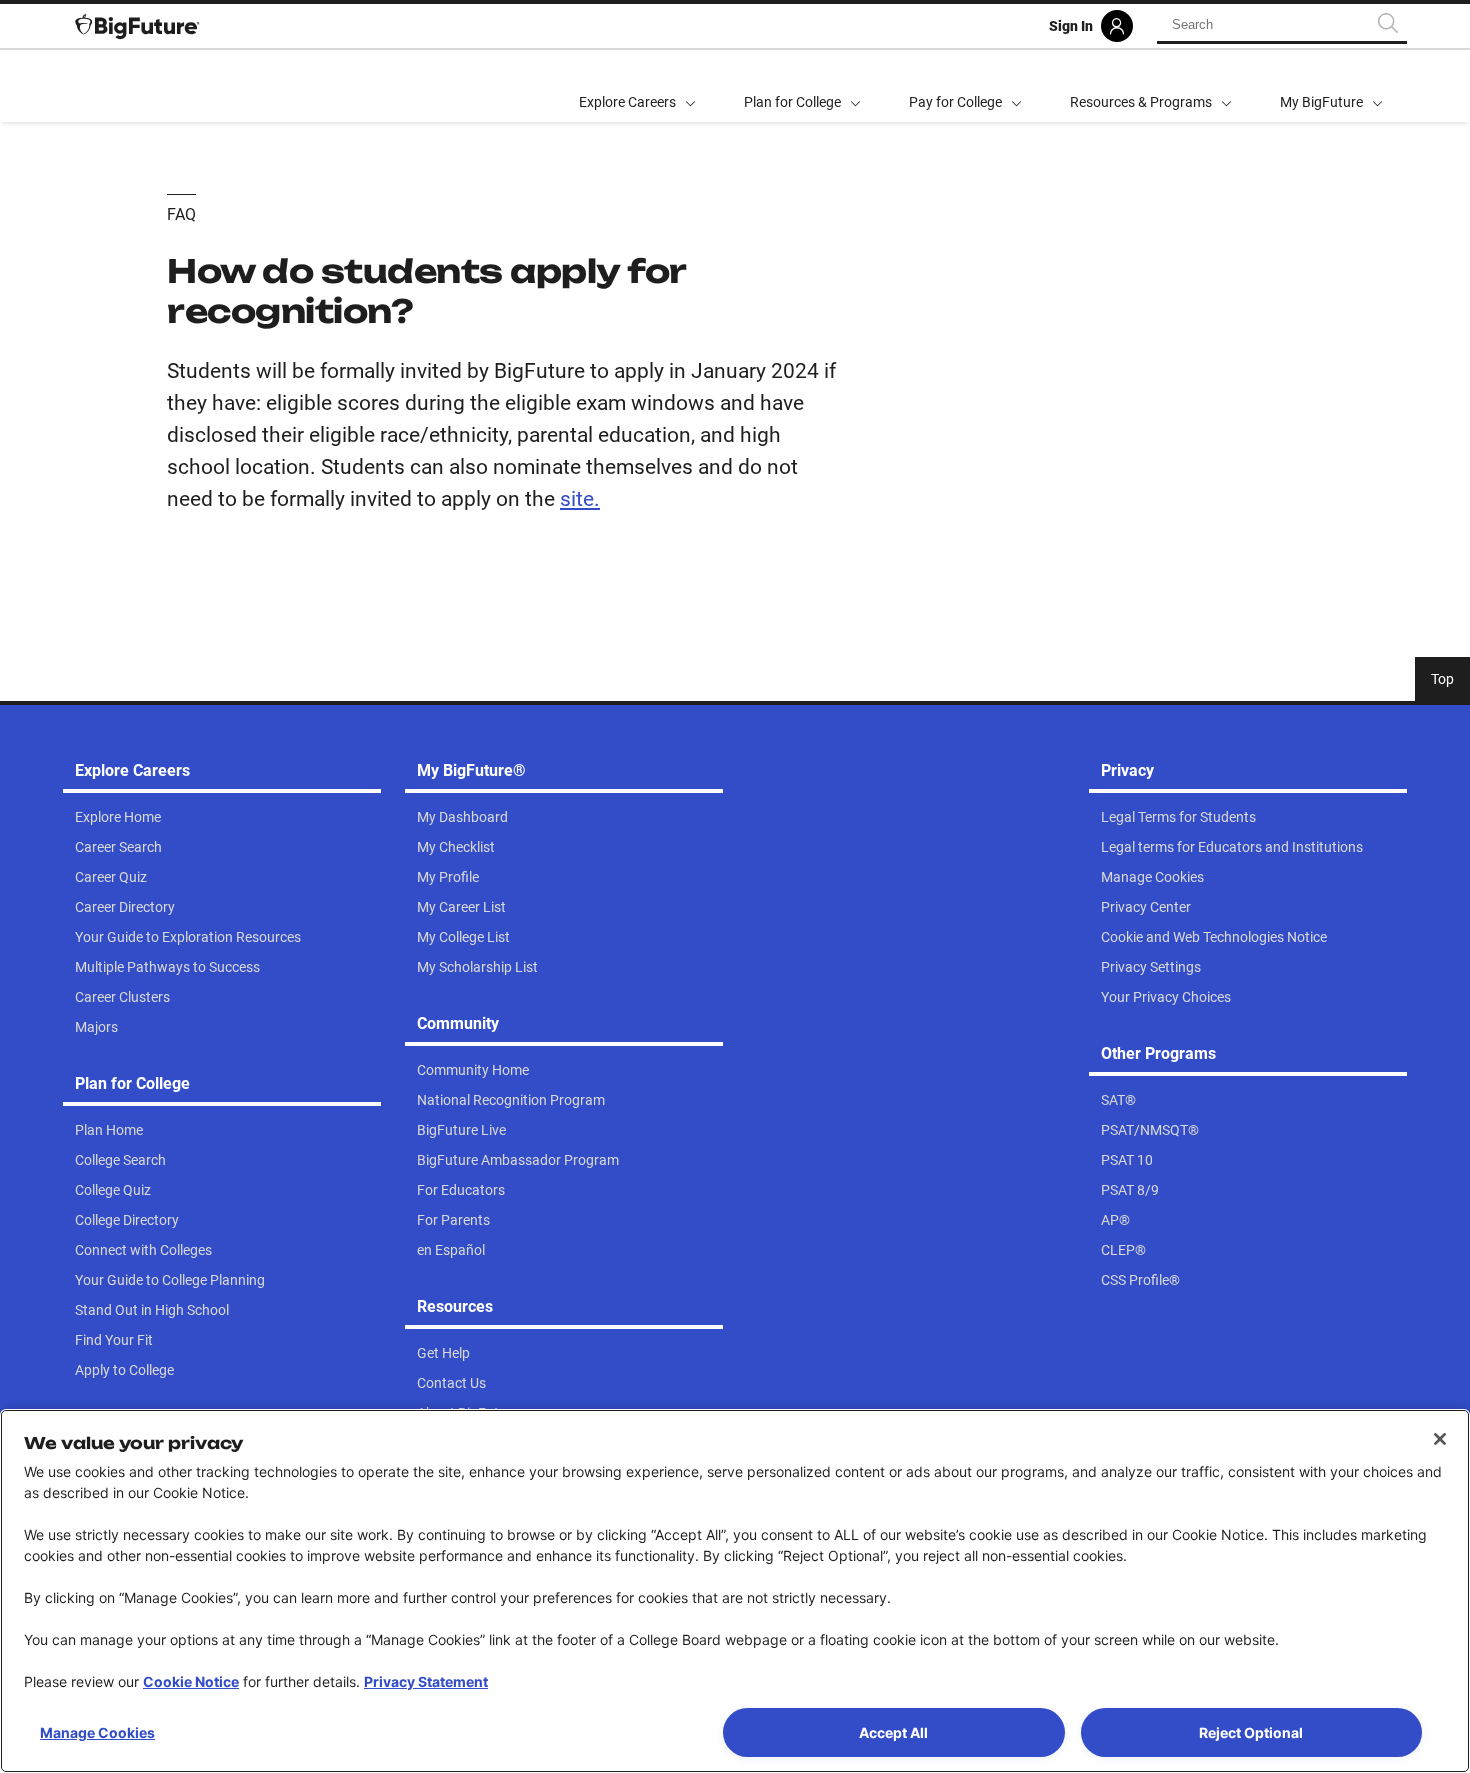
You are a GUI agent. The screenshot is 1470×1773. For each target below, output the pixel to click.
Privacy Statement (426, 1681)
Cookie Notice (191, 1681)
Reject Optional (1251, 1732)
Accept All (893, 1732)
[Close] (1440, 1439)
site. (580, 499)
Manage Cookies (97, 1732)
